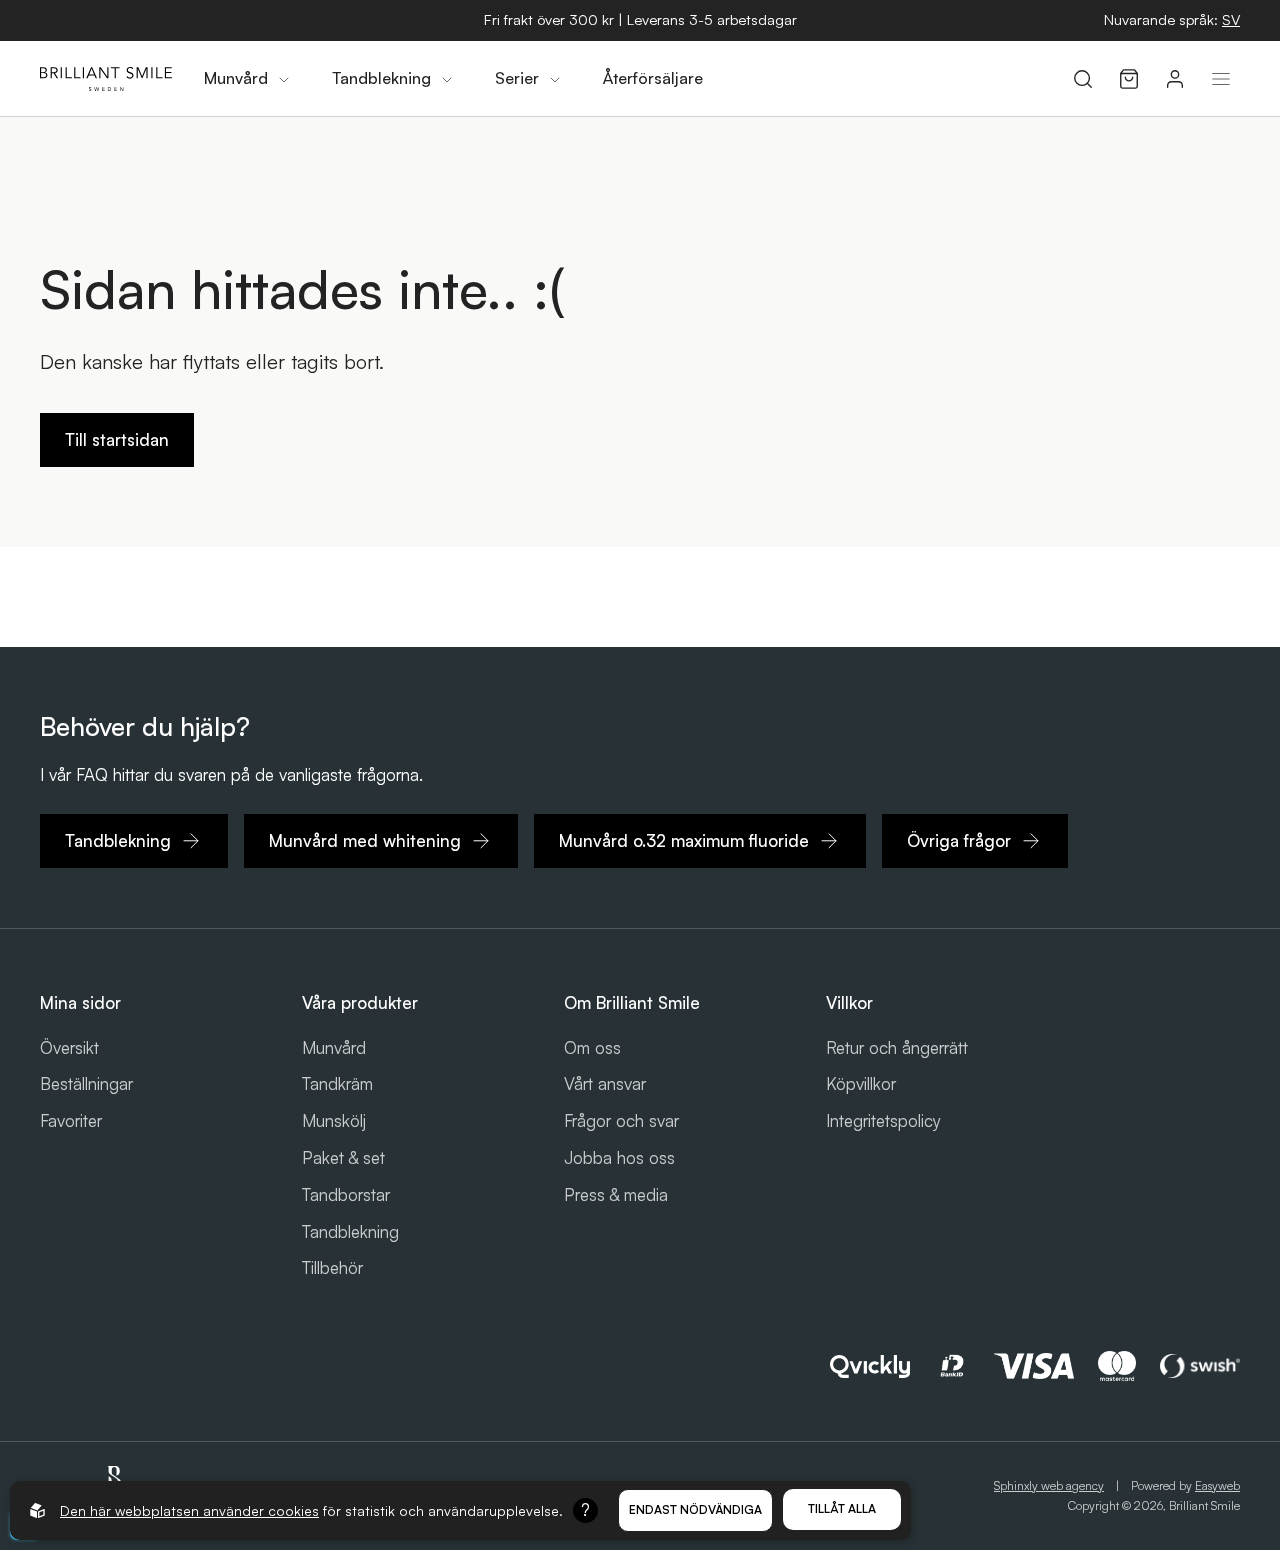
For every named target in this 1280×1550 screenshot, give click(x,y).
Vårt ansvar (605, 1083)
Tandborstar (346, 1194)
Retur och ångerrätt (897, 1047)
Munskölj (334, 1120)
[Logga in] (1175, 79)
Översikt (69, 1047)
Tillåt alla (842, 1508)
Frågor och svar (621, 1120)
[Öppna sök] (1083, 79)
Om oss (592, 1047)
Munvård (334, 1047)
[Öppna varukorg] (1129, 79)
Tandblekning (350, 1231)
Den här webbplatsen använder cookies (189, 1510)
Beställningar (86, 1083)
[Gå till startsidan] (106, 79)
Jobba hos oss (619, 1157)
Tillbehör (332, 1267)
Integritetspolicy (883, 1120)
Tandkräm (337, 1083)
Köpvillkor (861, 1083)
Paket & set (343, 1157)
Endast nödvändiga (695, 1509)
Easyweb (1217, 1485)
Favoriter (71, 1120)
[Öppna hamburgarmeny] (1221, 79)
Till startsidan (117, 439)
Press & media (616, 1194)
